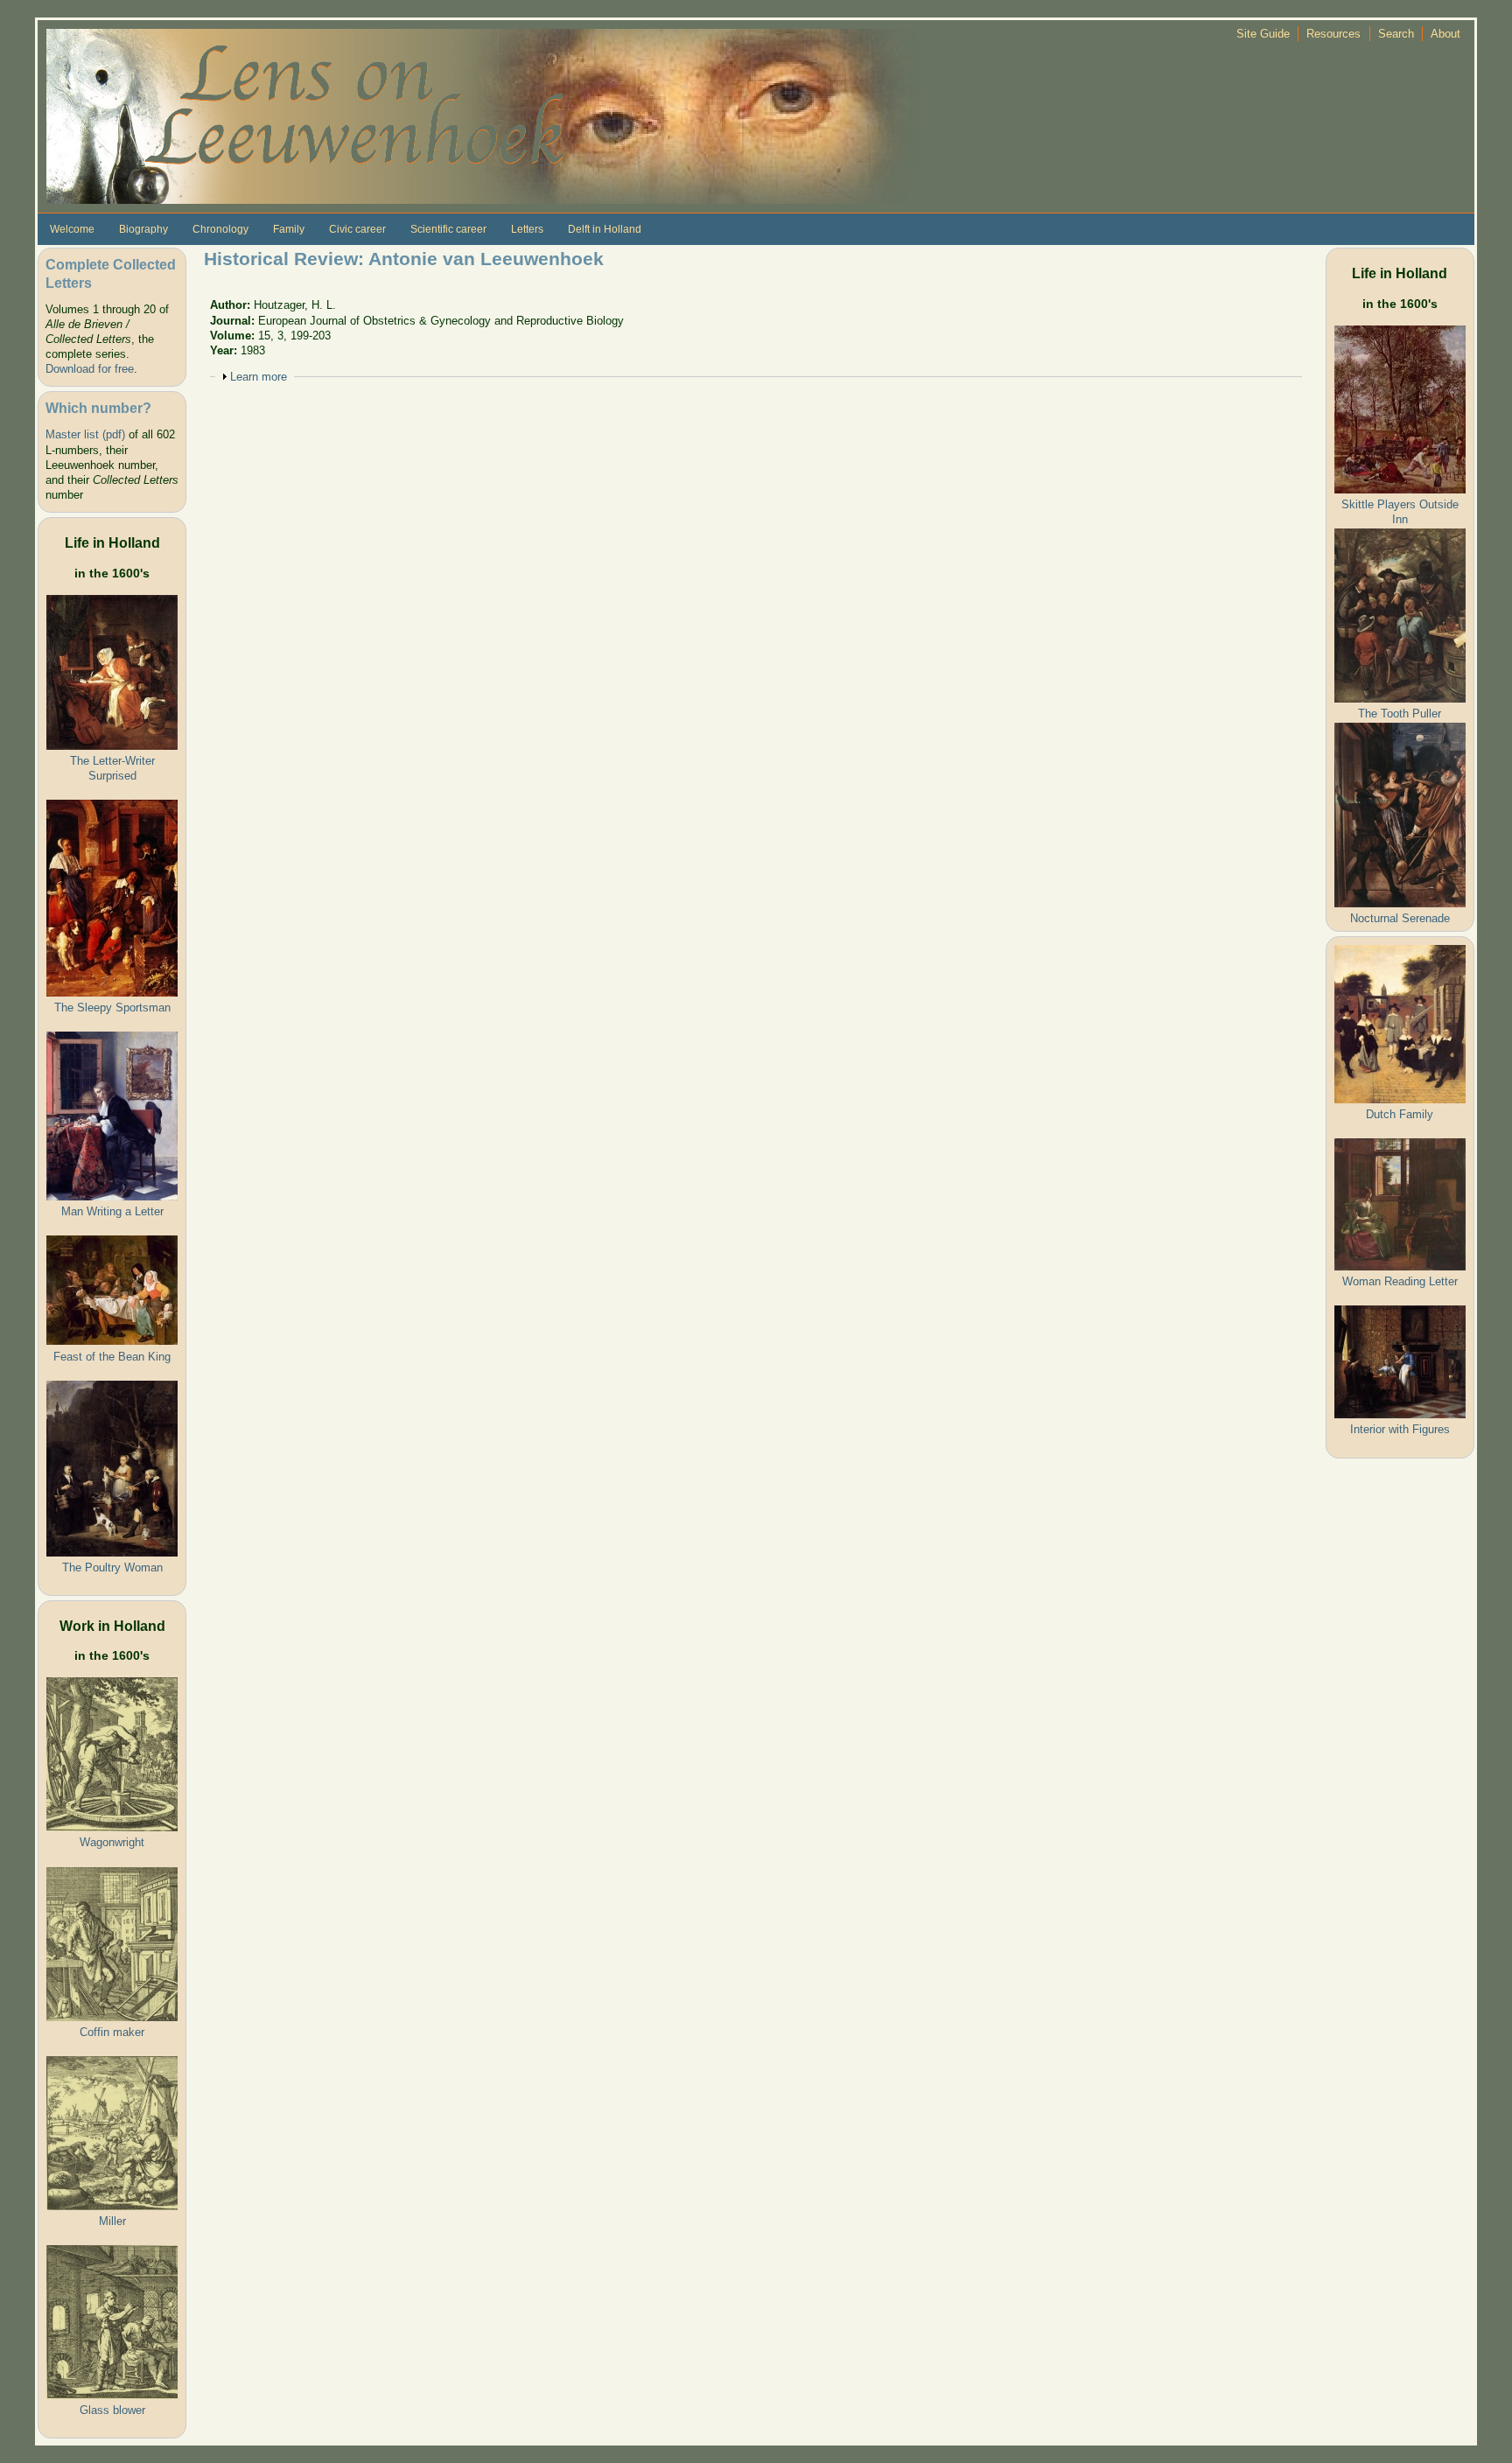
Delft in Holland (605, 229)
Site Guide (1263, 34)
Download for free (90, 369)
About (1445, 34)
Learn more (259, 377)
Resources (1333, 34)
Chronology (220, 229)
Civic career (357, 229)
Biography (143, 229)
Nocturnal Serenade (1400, 918)
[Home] (484, 115)
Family (289, 229)
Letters (527, 229)
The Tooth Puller (1400, 714)
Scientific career (448, 229)
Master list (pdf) (85, 434)
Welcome (72, 229)
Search (1396, 34)
